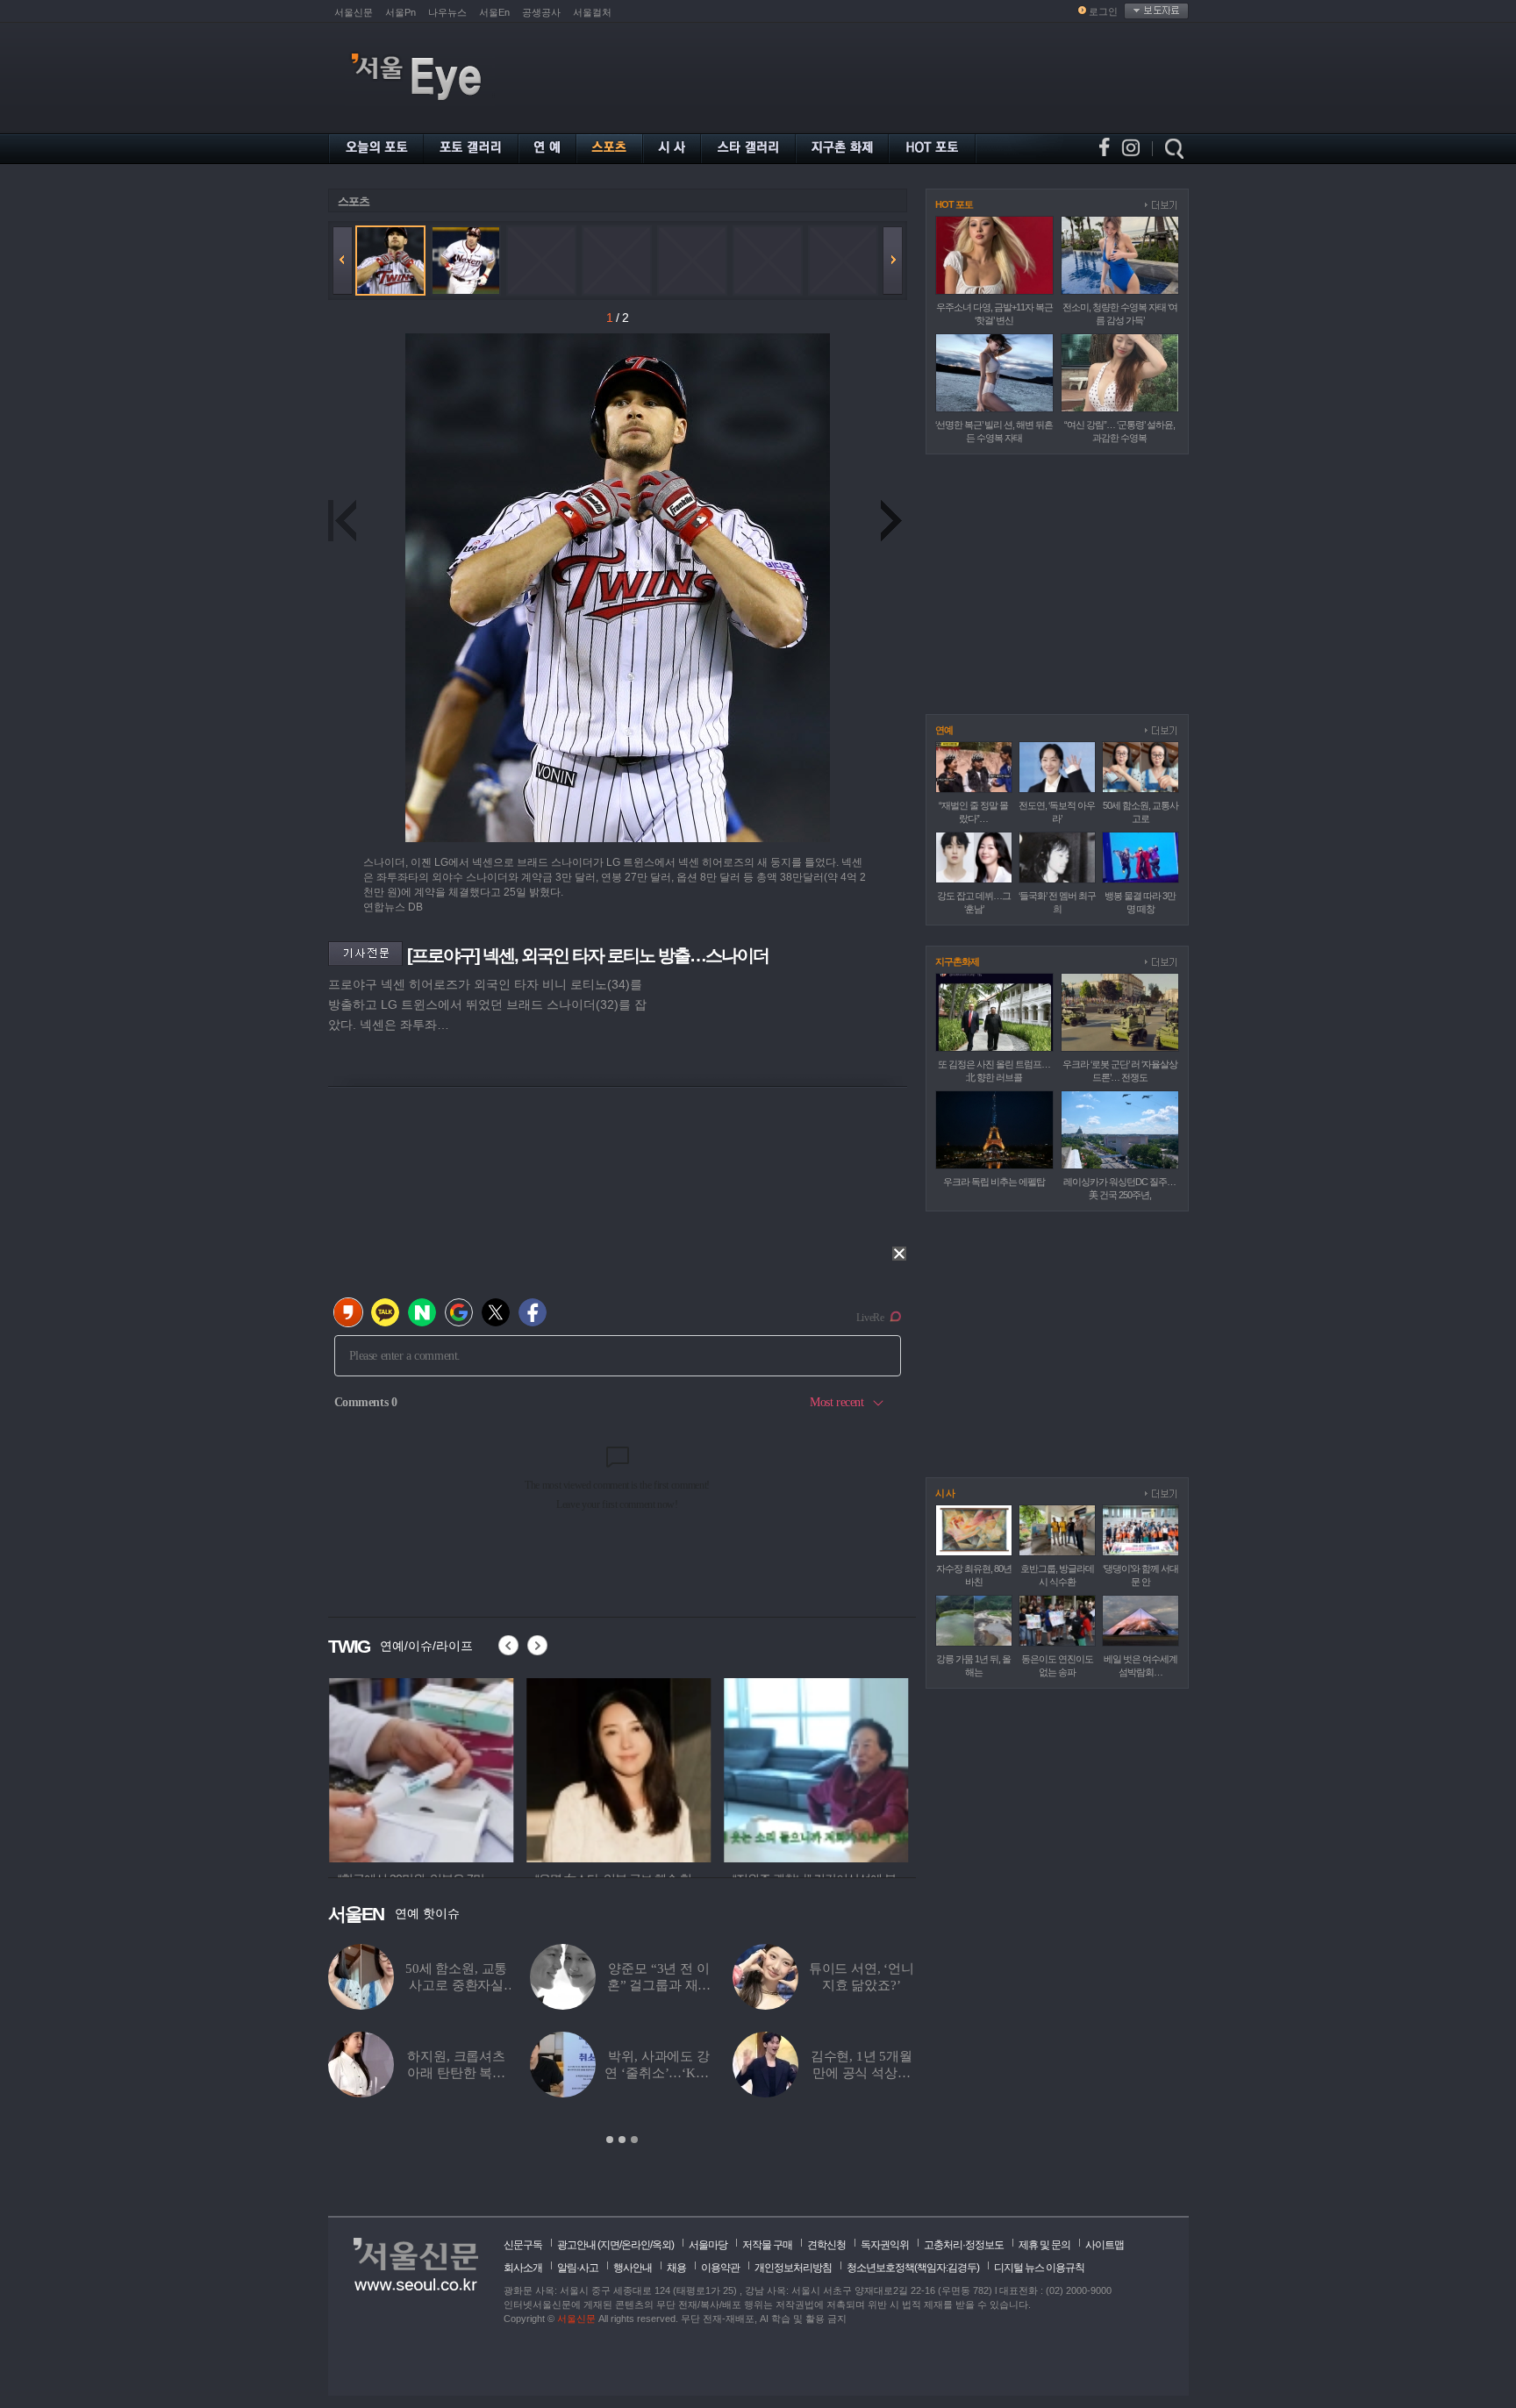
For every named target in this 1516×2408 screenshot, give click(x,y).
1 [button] (610, 2140)
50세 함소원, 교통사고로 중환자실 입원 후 (456, 1985)
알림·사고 (578, 2268)
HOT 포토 (954, 204)
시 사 (945, 1493)
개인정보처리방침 (793, 2268)
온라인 (636, 2245)
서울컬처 (592, 12)
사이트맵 (1105, 2245)
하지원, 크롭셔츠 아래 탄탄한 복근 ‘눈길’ (456, 2073)
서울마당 (708, 2245)
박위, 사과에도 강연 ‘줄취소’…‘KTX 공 (658, 2073)
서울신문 (354, 12)
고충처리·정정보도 (964, 2245)
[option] (420, 1768)
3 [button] (634, 2140)
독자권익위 (885, 2245)
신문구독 (523, 2245)
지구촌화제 (957, 961)
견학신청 (826, 2245)
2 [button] (622, 2140)
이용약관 (720, 2268)
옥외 (661, 2245)
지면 (610, 2245)
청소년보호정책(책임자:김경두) (913, 2268)
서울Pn (400, 12)
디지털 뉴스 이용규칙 (1039, 2268)
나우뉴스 (447, 12)
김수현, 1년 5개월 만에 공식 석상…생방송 (862, 2073)
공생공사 (541, 12)
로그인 (1103, 11)
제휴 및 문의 (1044, 2245)
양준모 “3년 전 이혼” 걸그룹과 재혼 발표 (659, 1985)
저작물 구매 (767, 2245)
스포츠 (354, 201)
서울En (494, 12)
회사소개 (523, 2268)
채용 (676, 2268)
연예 (944, 730)
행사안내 (633, 2268)
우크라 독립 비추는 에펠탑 (994, 1182)
